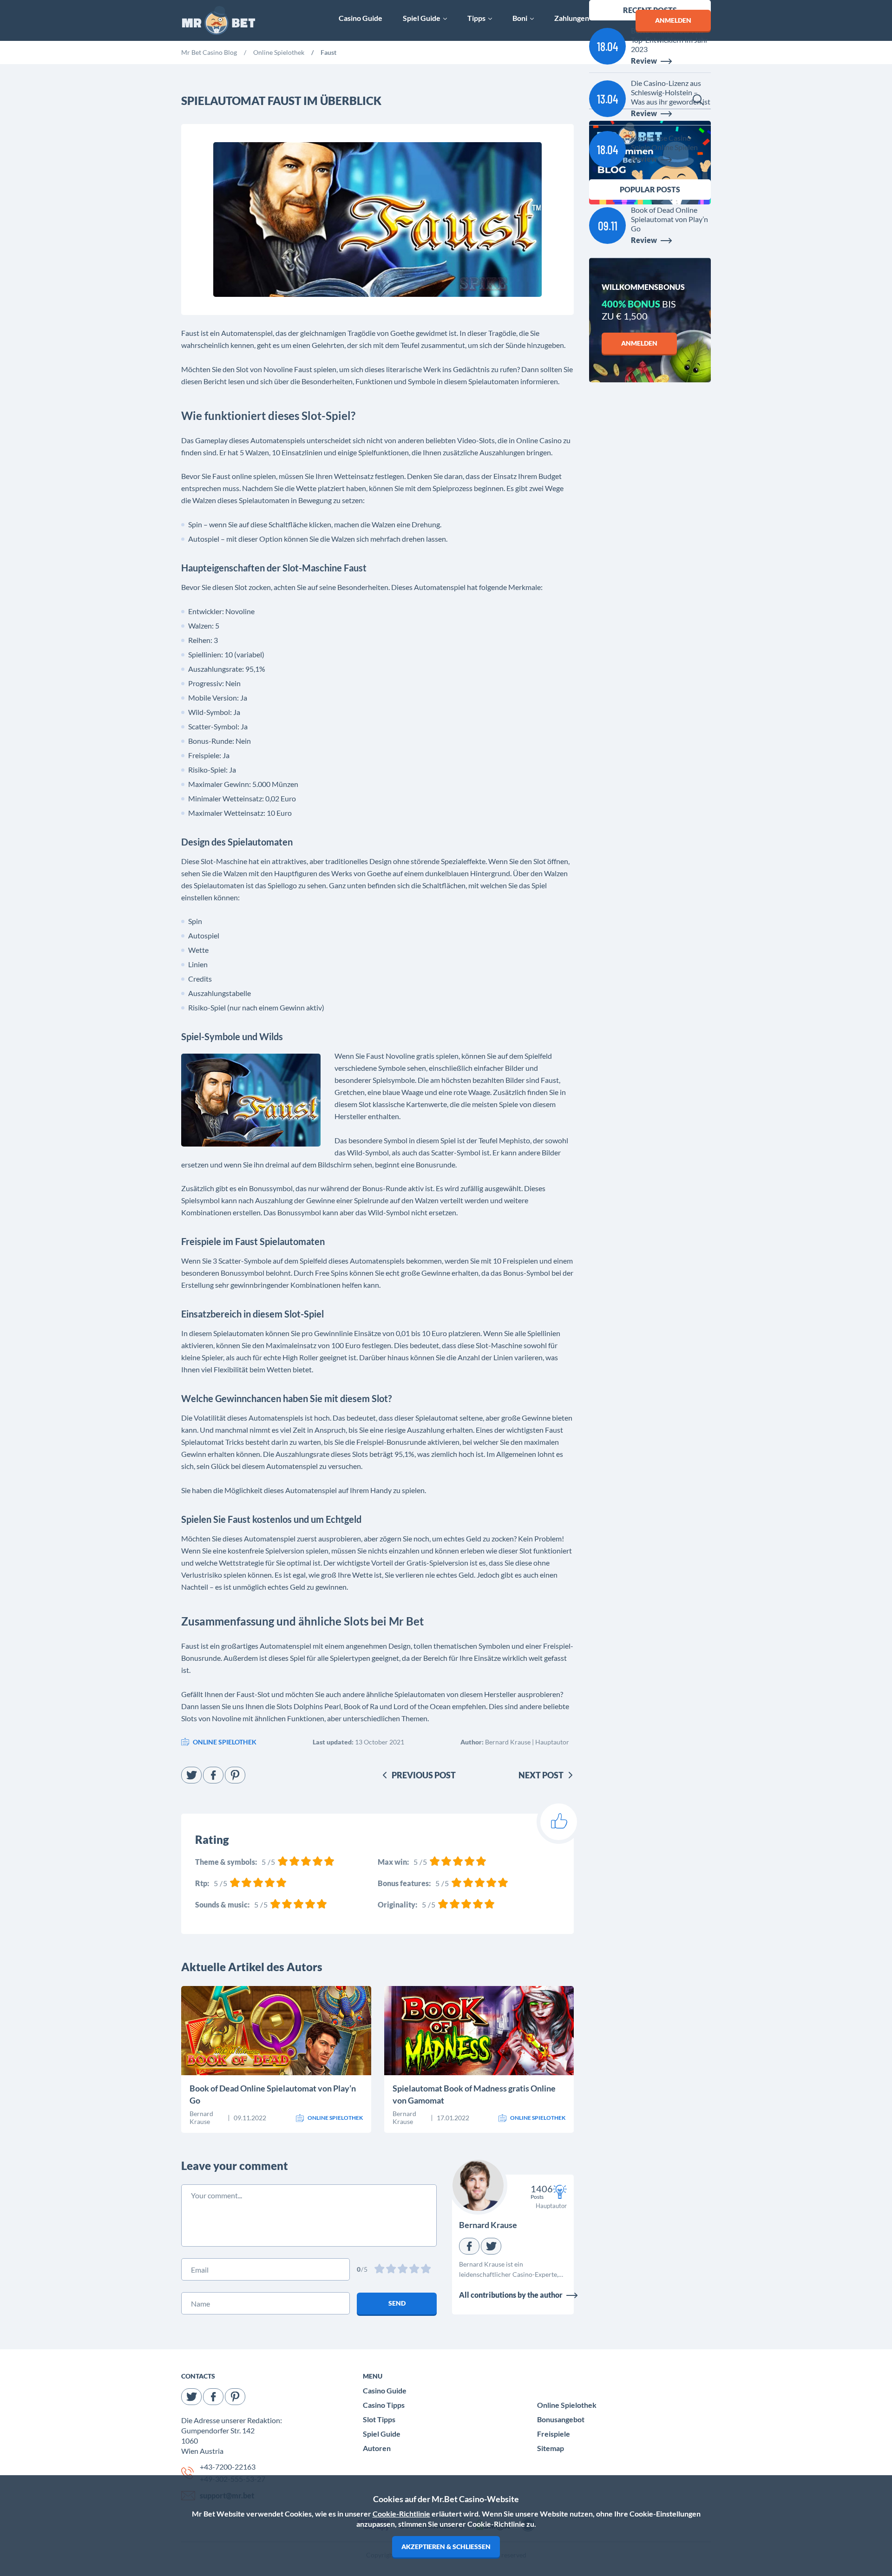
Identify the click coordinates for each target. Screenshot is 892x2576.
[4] (415, 2270)
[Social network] (191, 1775)
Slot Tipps (379, 2419)
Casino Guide (385, 2390)
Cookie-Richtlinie (401, 2514)
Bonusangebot (561, 2419)
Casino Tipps (384, 2405)
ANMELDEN (673, 20)
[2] (392, 2270)
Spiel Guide (382, 2434)
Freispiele (554, 2434)
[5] (427, 2270)
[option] (209, 54)
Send (397, 2303)
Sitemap (551, 2448)
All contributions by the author (511, 2295)
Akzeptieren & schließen (446, 2547)
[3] (403, 2270)
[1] (380, 2270)
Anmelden (639, 343)
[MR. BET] (219, 21)
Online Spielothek (567, 2405)
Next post (541, 1775)
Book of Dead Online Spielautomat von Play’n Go (273, 2094)
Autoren (377, 2448)
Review (220, 2048)
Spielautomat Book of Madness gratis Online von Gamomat (474, 2094)
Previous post (424, 1775)
